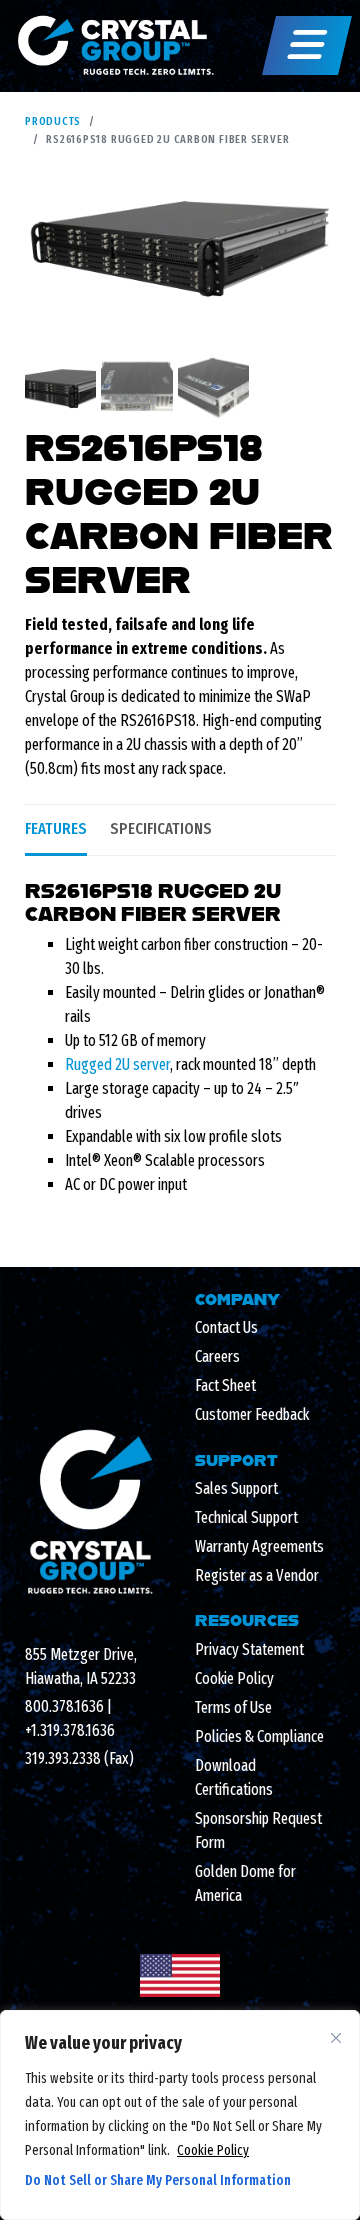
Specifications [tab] (161, 828)
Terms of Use (233, 1707)
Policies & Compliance (259, 1736)
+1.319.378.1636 (70, 1730)
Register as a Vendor (257, 1575)
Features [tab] (56, 828)
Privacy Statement (249, 1649)
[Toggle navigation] (307, 45)
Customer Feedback (252, 1414)
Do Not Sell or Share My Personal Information (158, 2180)
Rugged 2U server (117, 1064)
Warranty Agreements (259, 1546)
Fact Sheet (225, 1385)
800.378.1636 (64, 1706)
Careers (217, 1356)
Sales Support (236, 1488)
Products (53, 121)
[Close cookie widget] (336, 2038)
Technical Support (246, 1517)
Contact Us (226, 1327)
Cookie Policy (213, 2150)
